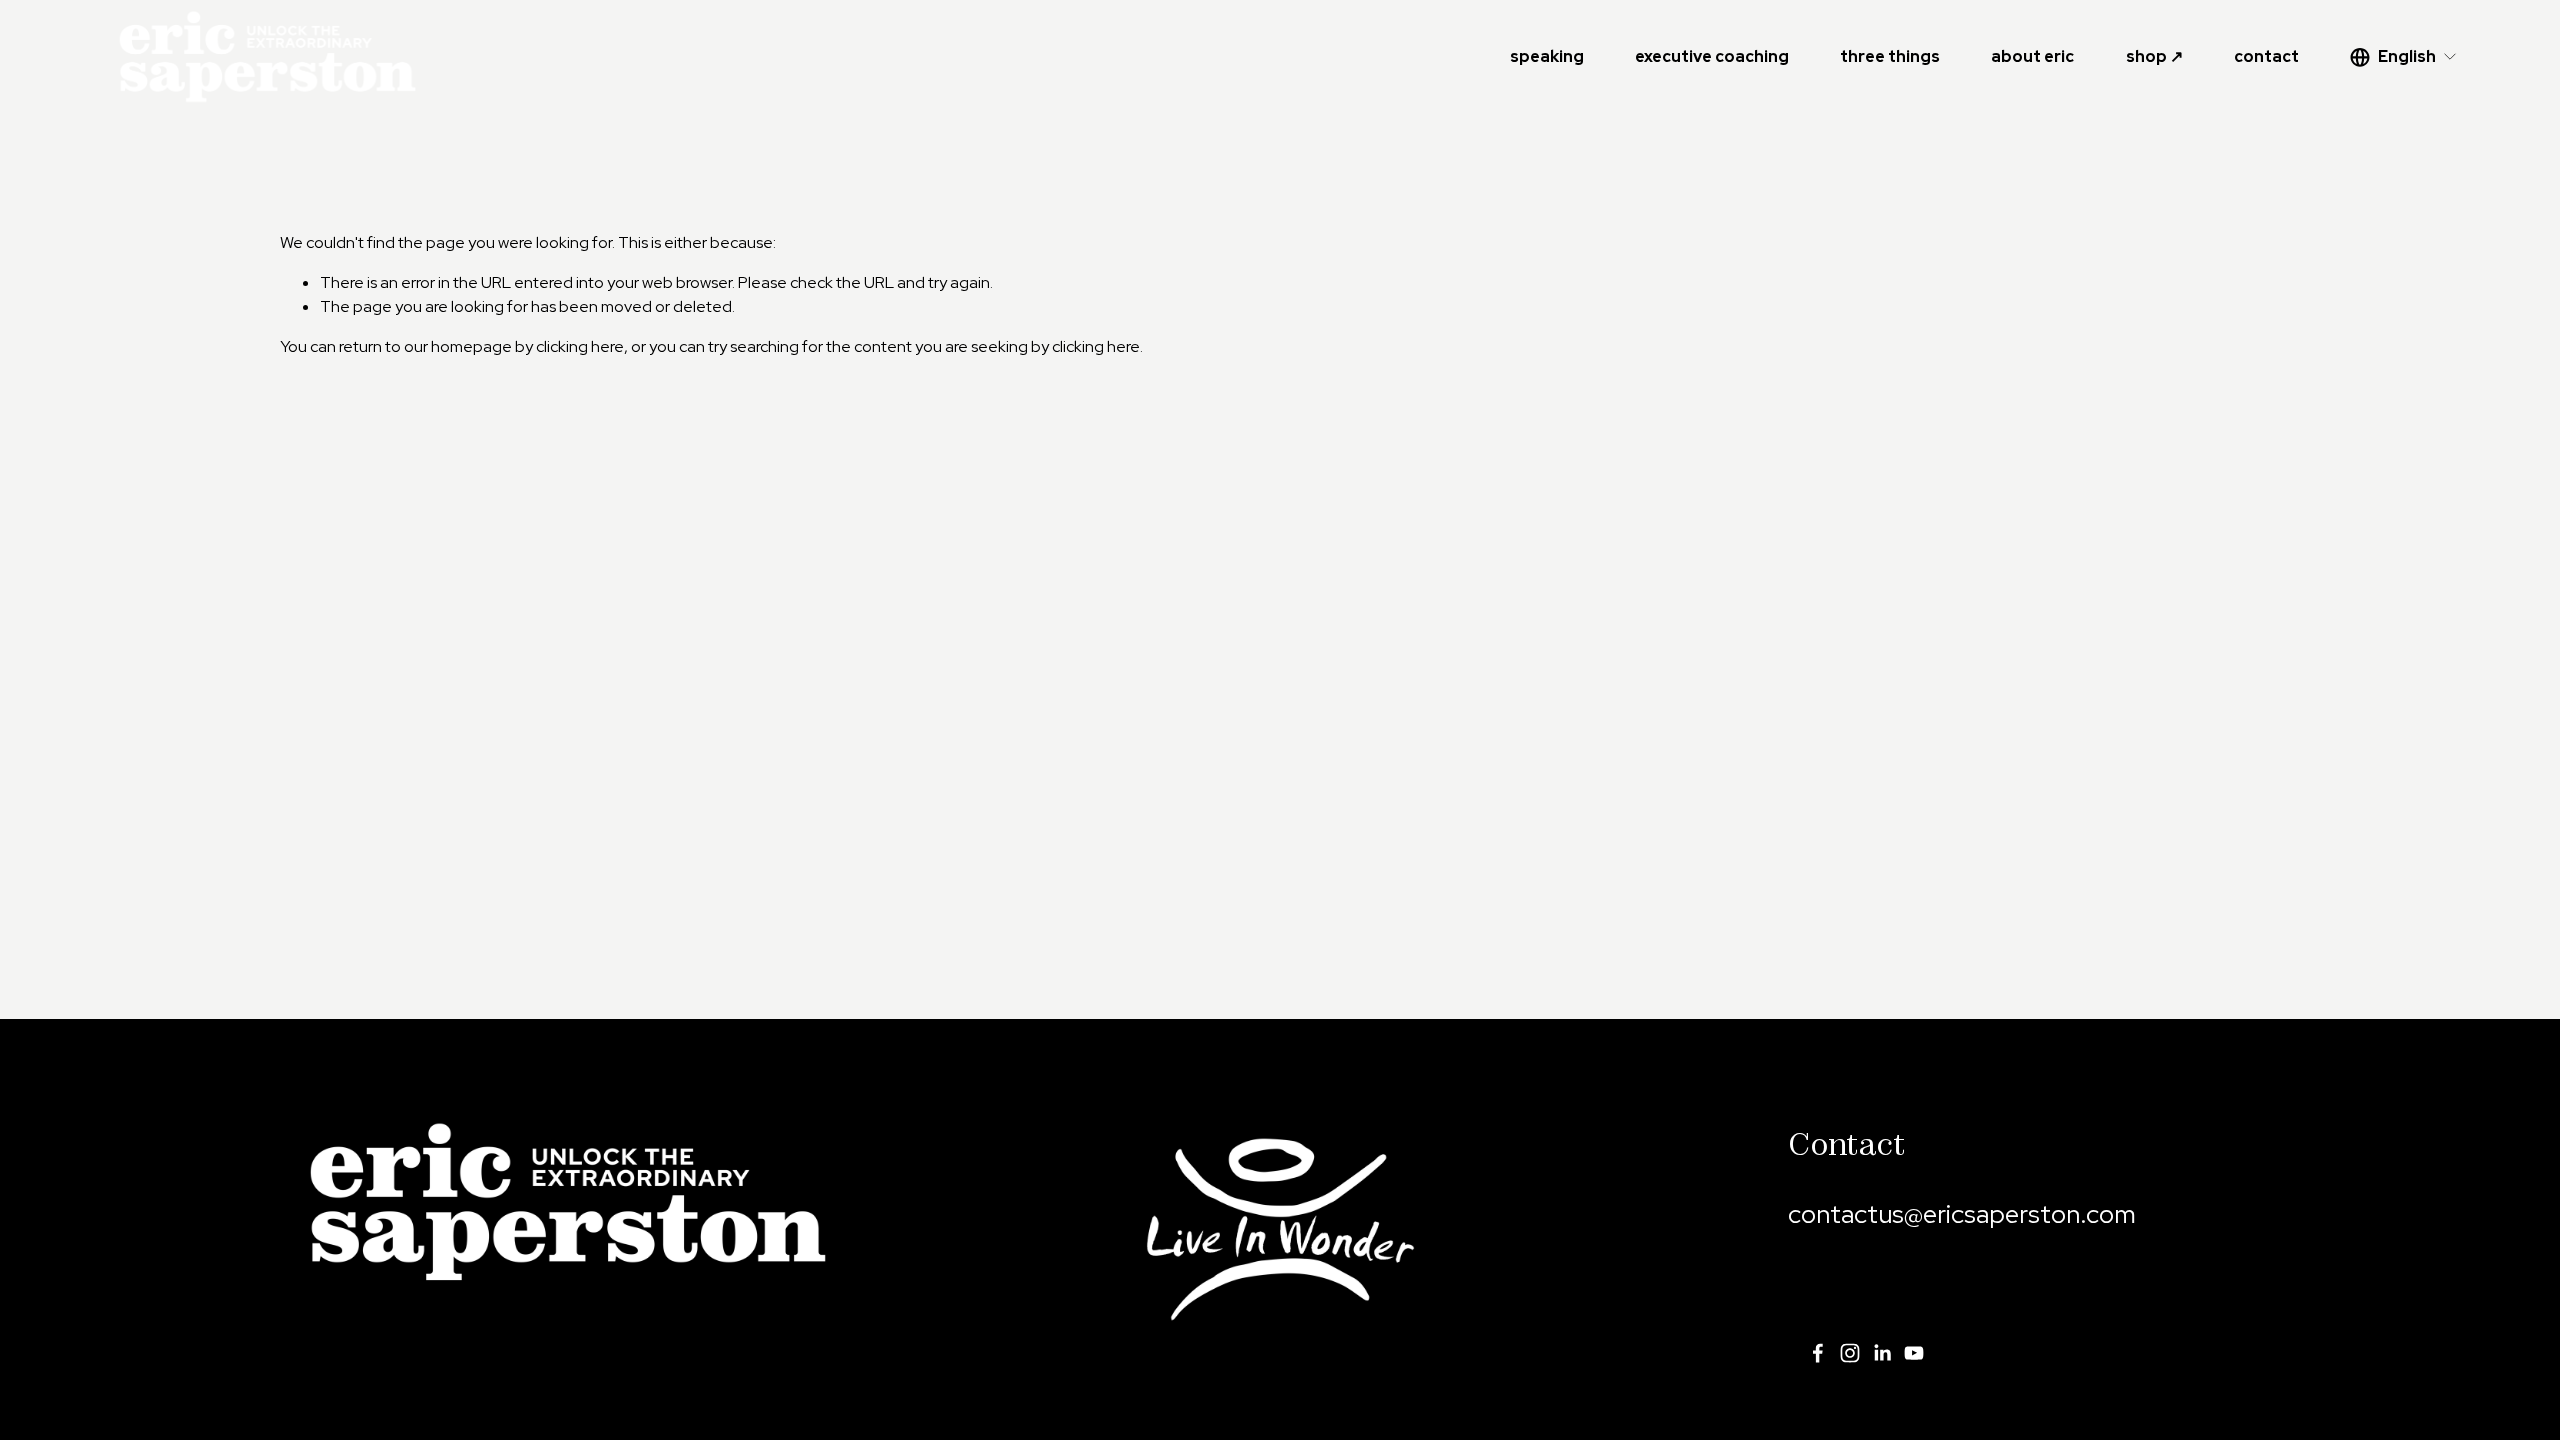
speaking (1547, 56)
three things (1890, 56)
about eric (2032, 56)
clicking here (580, 346)
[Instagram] (1850, 1353)
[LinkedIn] (1882, 1353)
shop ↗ (2154, 56)
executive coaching (1712, 56)
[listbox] (2404, 56)
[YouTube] (1914, 1353)
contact (2266, 56)
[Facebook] (1818, 1353)
